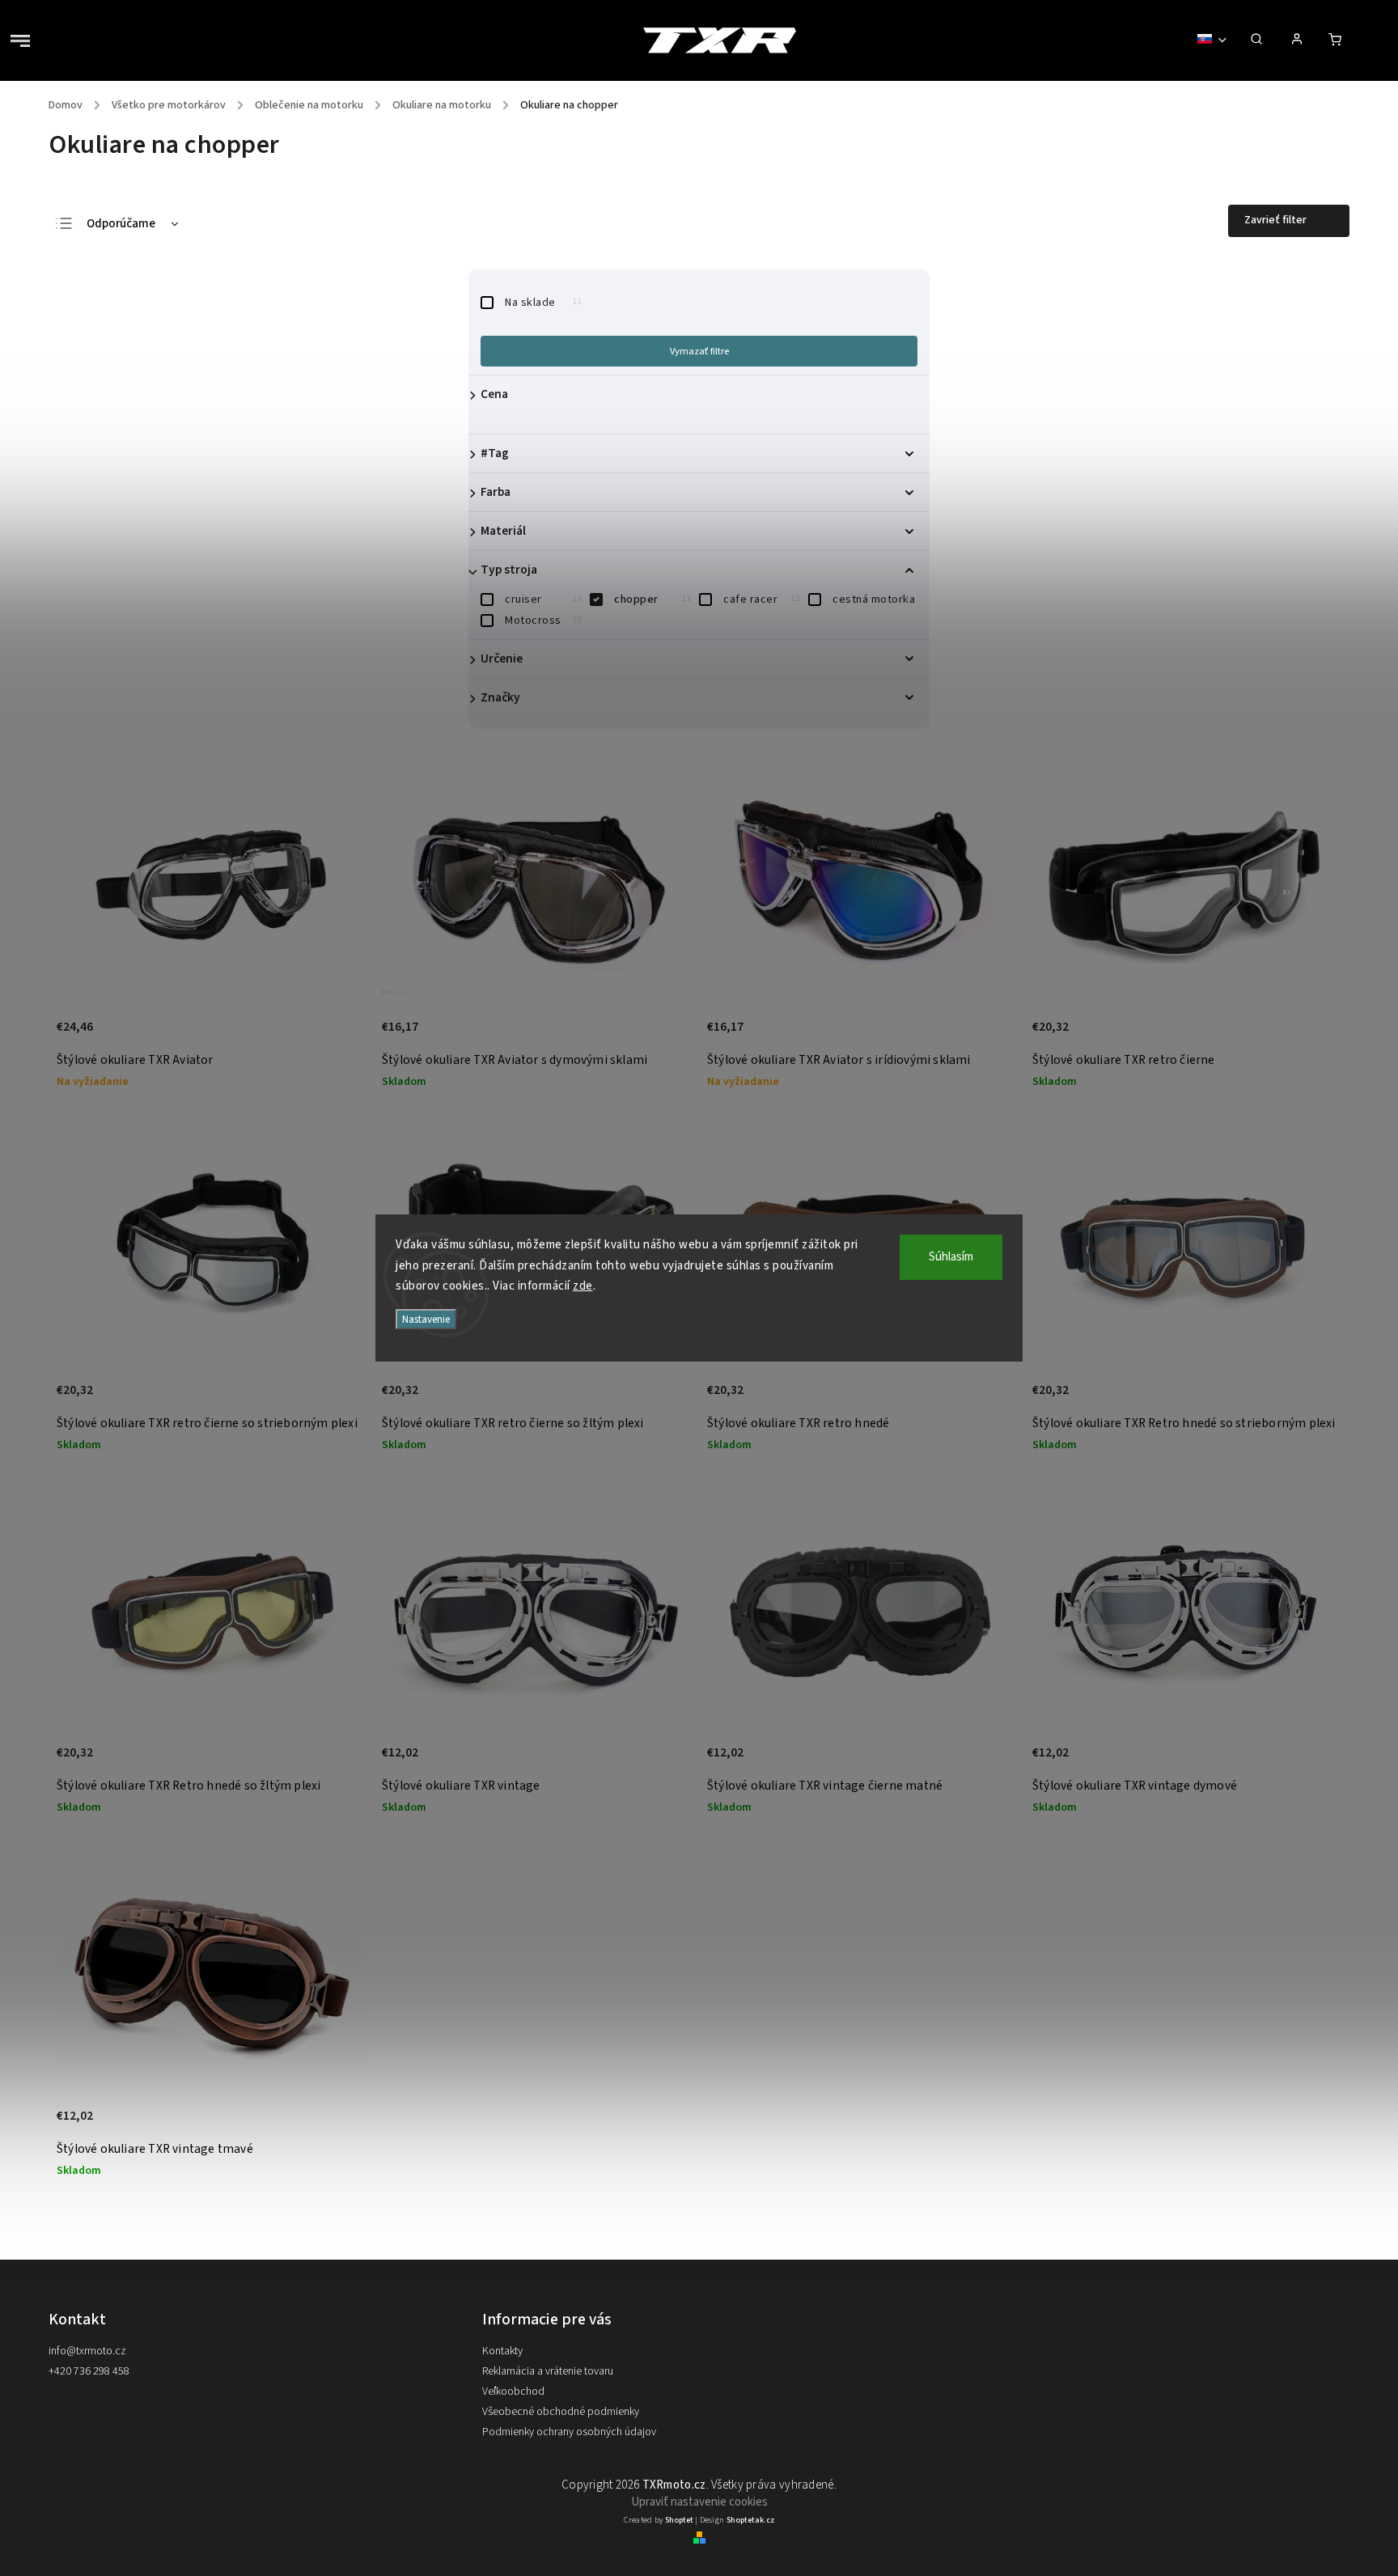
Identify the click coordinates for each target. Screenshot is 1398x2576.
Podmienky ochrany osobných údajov (569, 2432)
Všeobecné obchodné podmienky (561, 2412)
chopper (652, 600)
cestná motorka (874, 600)
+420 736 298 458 (89, 2371)
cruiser (543, 600)
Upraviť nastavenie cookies (699, 2502)
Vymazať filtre (699, 351)
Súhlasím (951, 1257)
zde (583, 1286)
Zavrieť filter (1275, 220)
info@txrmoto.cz (87, 2351)
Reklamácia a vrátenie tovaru (548, 2371)
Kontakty (502, 2351)
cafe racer (762, 600)
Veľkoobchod (513, 2392)
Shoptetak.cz (750, 2520)
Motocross (543, 621)
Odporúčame (121, 224)
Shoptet (679, 2520)
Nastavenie (426, 1319)
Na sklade (543, 303)
